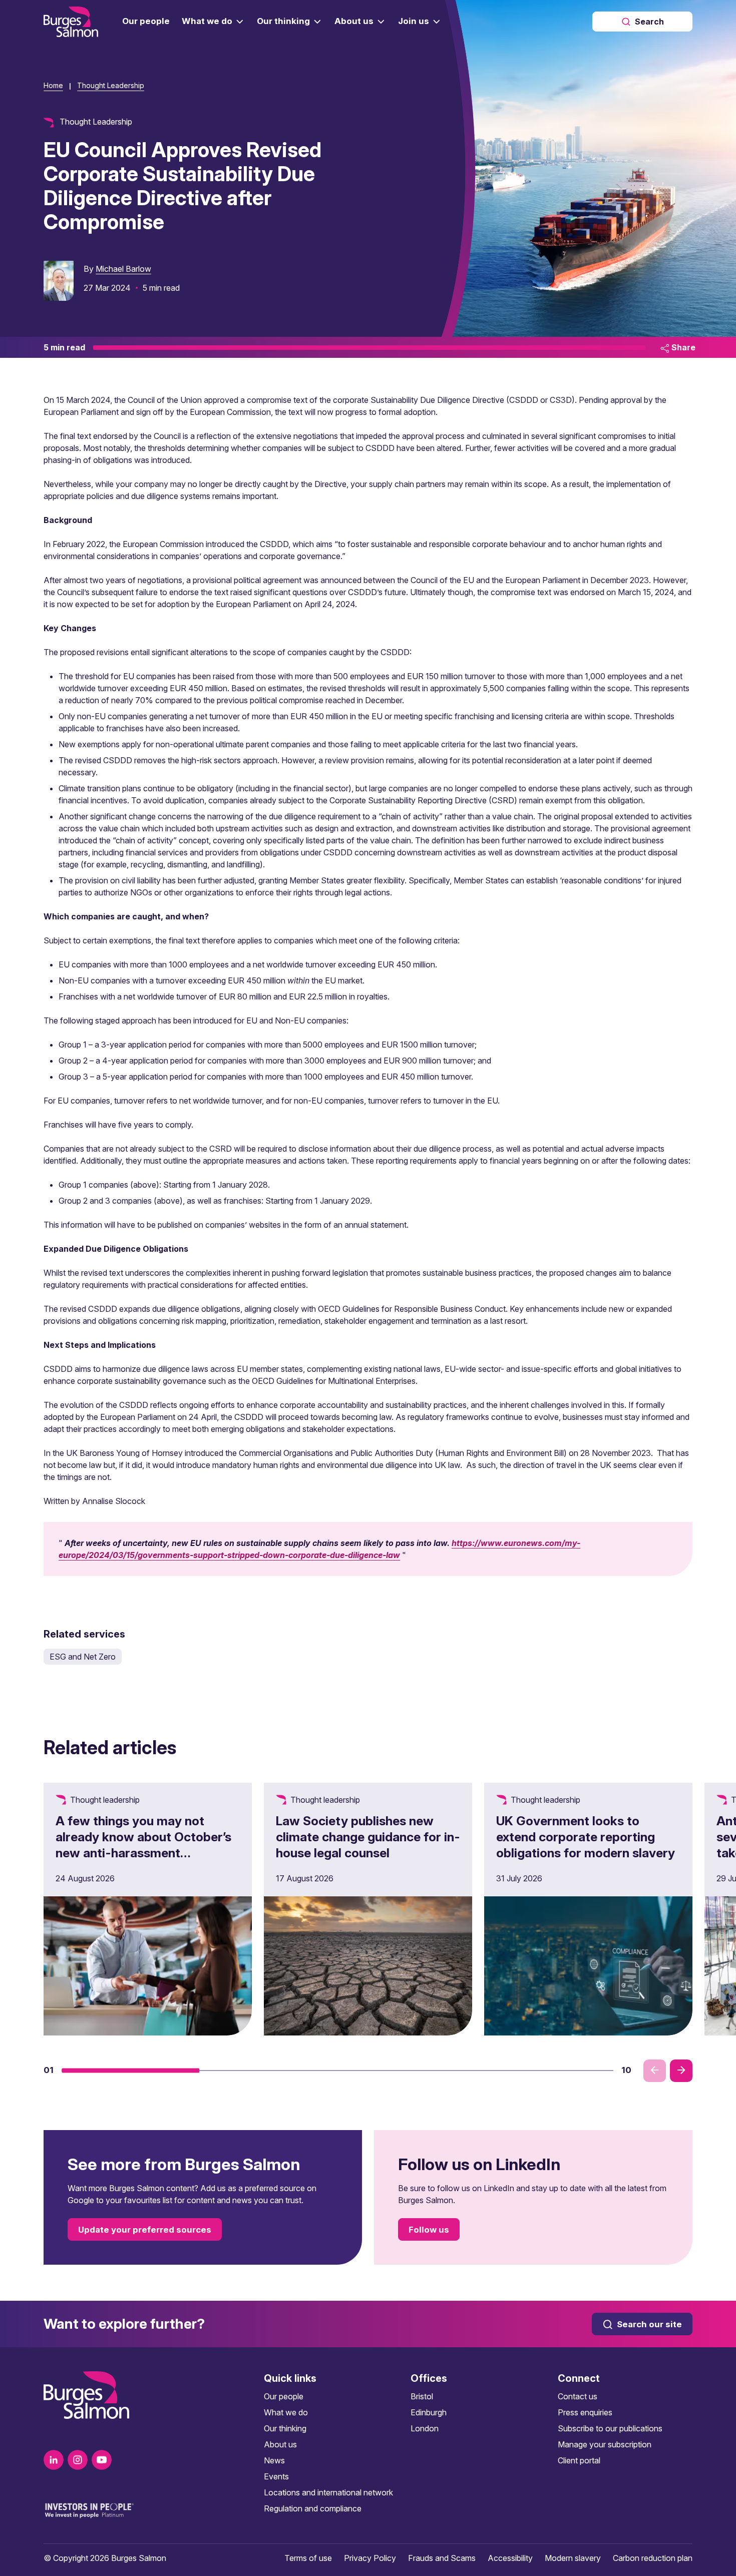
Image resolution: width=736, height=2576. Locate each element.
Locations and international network (328, 2492)
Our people (284, 2396)
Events (276, 2476)
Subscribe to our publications (610, 2428)
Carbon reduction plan (653, 2558)
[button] (131, 2071)
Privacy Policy (370, 2558)
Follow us (429, 2230)
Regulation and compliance (313, 2508)
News (274, 2460)
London (425, 2428)
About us (280, 2444)
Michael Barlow (123, 269)
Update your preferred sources (145, 2230)
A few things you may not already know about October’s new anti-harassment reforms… (143, 1845)
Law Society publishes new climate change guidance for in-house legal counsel (368, 1837)
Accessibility (510, 2558)
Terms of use (308, 2558)
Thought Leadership (111, 85)
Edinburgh (429, 2412)
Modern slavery (573, 2558)
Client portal (579, 2460)
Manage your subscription (605, 2444)
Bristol (422, 2396)
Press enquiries (585, 2412)
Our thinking (285, 2428)
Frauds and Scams (442, 2558)
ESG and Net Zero (83, 1657)
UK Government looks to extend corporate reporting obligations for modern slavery (586, 1837)
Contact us (578, 2396)
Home (53, 85)
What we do (286, 2412)
